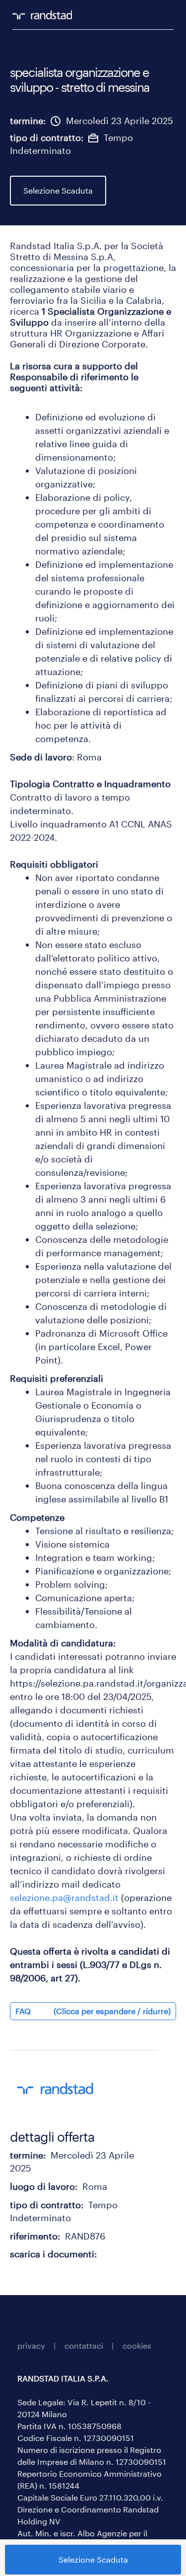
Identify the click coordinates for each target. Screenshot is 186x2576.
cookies (137, 2345)
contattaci (84, 2345)
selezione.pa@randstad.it (64, 1898)
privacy (31, 2345)
